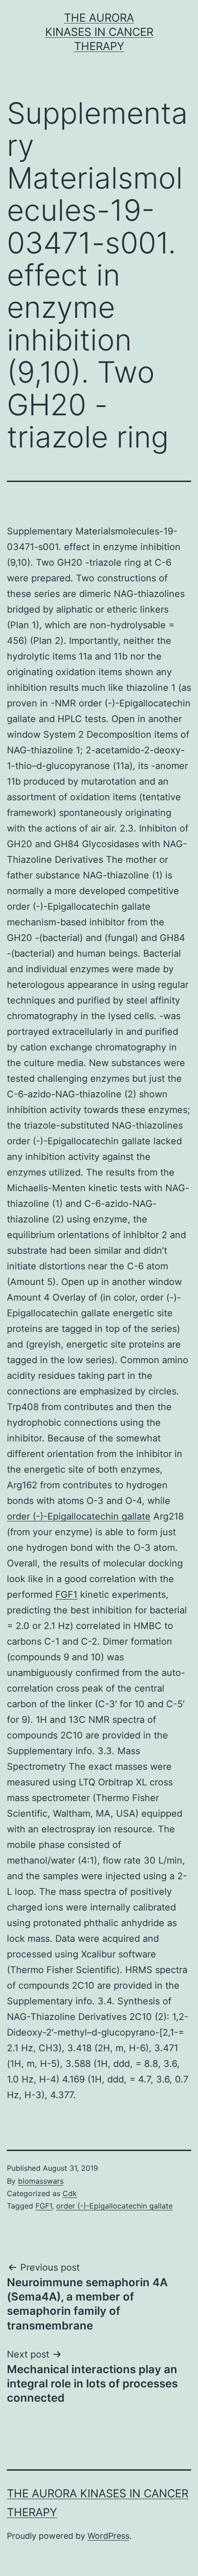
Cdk (70, 2193)
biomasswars (41, 2181)
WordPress (108, 2536)
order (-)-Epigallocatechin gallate (79, 1516)
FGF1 (66, 1595)
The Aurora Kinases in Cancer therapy (99, 32)
